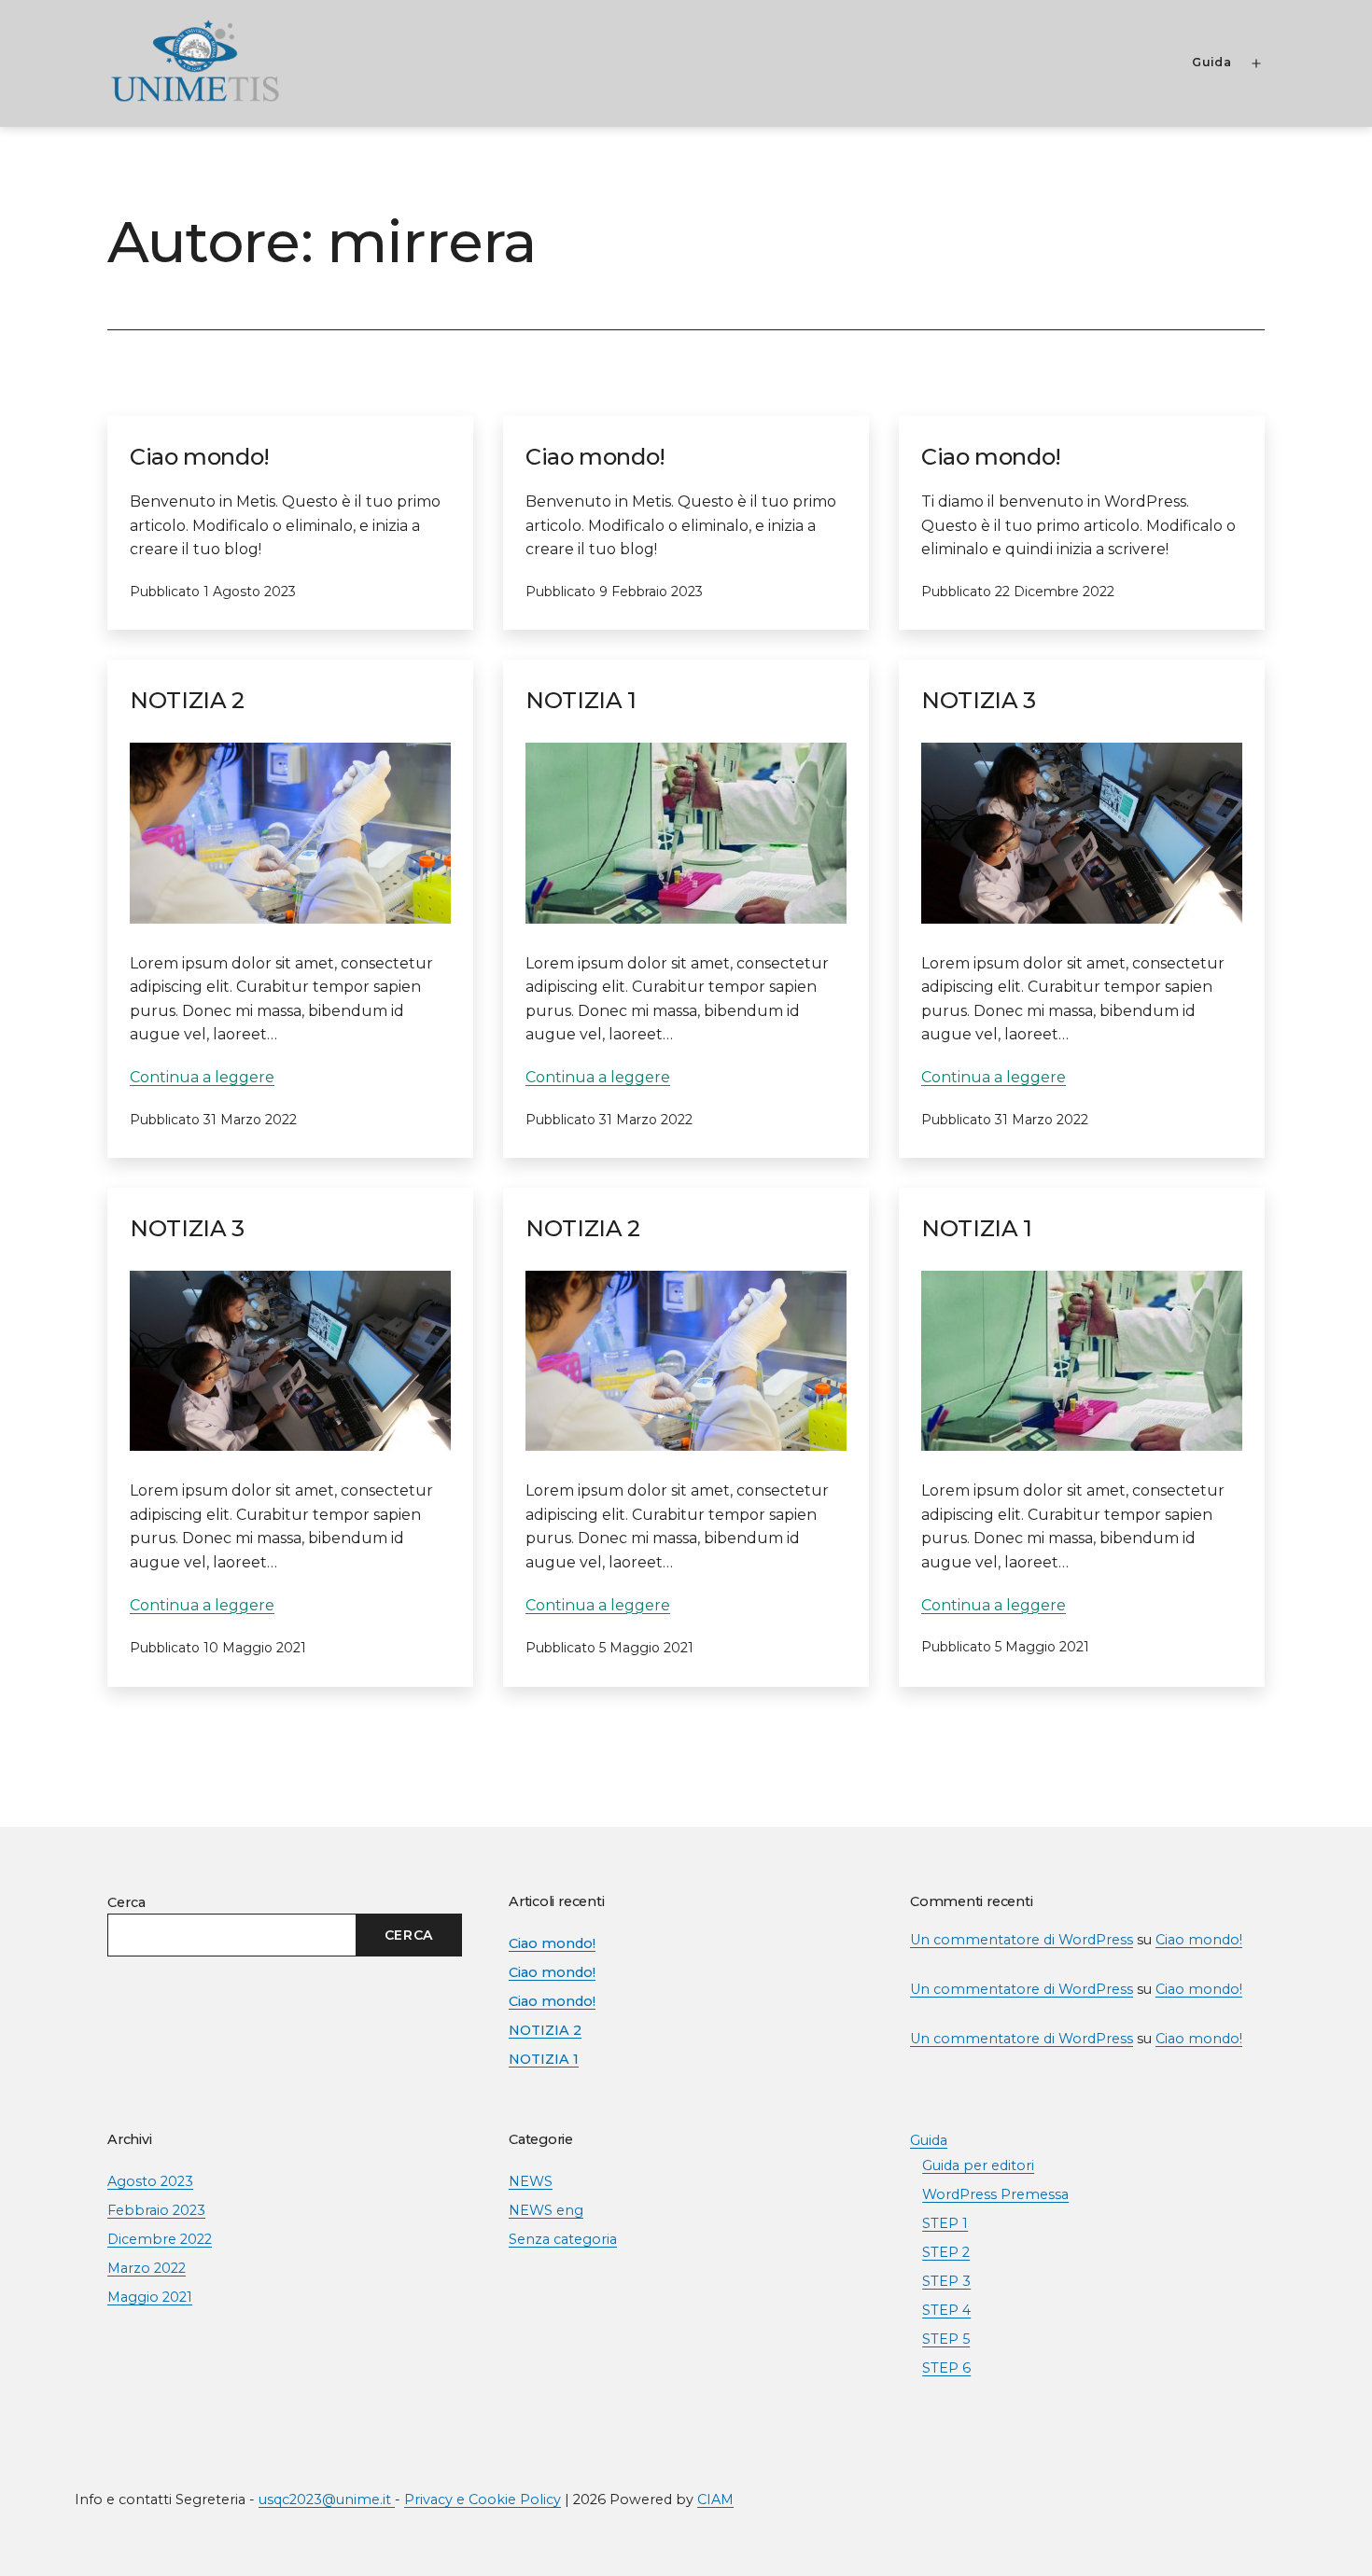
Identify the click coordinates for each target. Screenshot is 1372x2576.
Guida (1211, 62)
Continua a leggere (202, 1077)
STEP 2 (946, 2252)
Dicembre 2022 (160, 2239)
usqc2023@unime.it (327, 2499)
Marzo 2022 (147, 2268)
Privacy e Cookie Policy (483, 2499)
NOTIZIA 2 (187, 700)
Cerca (126, 1902)
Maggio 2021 (150, 2297)
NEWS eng (546, 2210)
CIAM (715, 2499)
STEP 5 (946, 2339)
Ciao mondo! (200, 457)
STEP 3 (946, 2281)
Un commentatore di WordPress (1022, 1940)
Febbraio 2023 (156, 2210)
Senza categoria (563, 2239)
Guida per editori (978, 2165)
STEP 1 (945, 2223)
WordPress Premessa (995, 2194)
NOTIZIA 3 (979, 700)
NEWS (531, 2181)
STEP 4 (946, 2310)
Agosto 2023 (150, 2181)
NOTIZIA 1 (581, 700)
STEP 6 (946, 2368)
